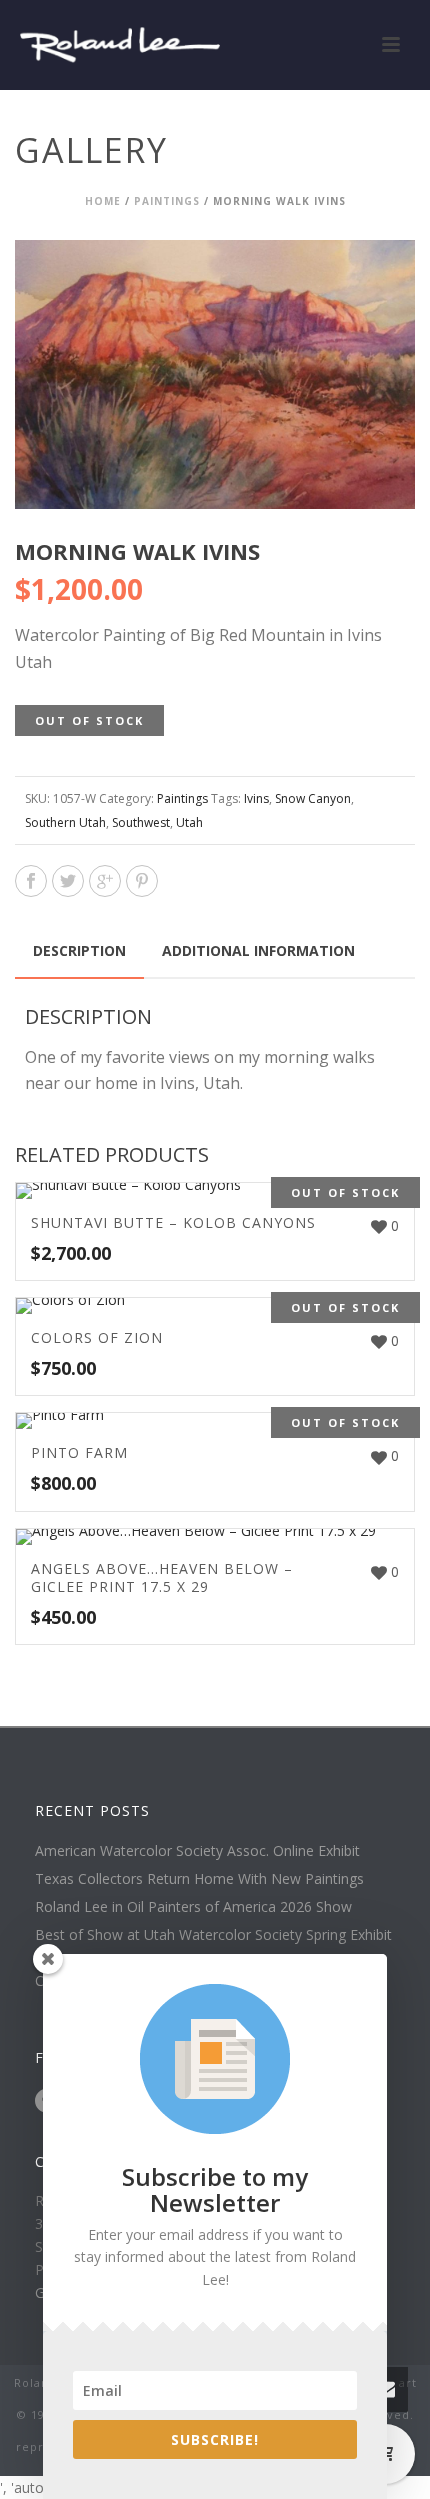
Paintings (167, 201)
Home (103, 201)
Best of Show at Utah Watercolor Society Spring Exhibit (213, 1935)
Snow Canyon (313, 798)
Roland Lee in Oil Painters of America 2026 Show (193, 1907)
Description (79, 950)
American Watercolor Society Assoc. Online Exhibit (197, 1851)
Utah (189, 822)
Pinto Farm (79, 1452)
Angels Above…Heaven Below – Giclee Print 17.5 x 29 (162, 1577)
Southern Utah (65, 822)
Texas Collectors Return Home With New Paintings (199, 1879)
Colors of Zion (97, 1337)
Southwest (141, 822)
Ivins (256, 798)
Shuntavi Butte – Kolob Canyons (173, 1222)
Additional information (258, 950)
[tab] (79, 951)
